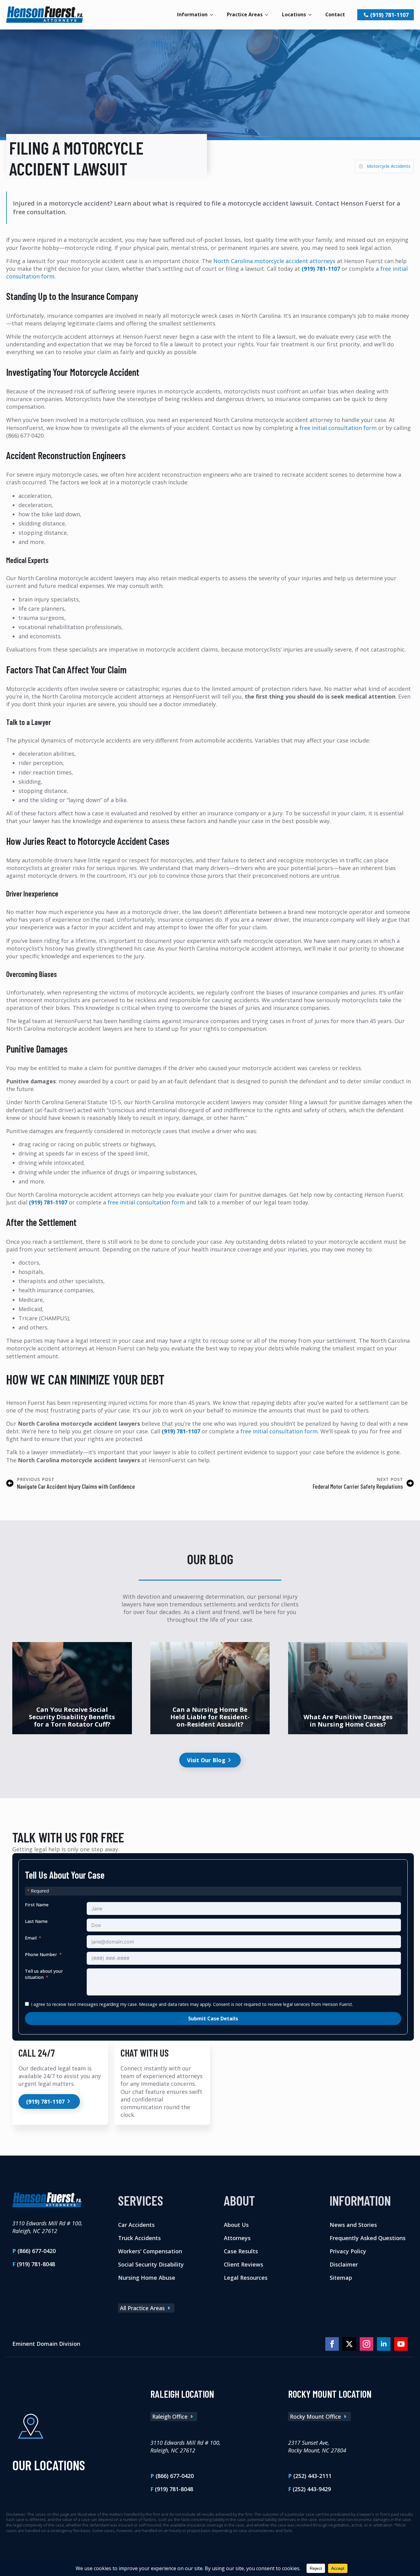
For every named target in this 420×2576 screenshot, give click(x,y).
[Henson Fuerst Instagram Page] (367, 2344)
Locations (294, 14)
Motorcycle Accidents (389, 166)
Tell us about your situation (44, 1974)
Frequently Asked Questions (368, 2238)
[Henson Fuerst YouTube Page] (401, 2344)
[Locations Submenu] (312, 15)
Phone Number (41, 1954)
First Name (37, 1904)
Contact (335, 14)
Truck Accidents (139, 2238)
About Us (236, 2225)
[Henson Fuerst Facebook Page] (332, 2344)
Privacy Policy (348, 2251)
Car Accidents (136, 2225)
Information (192, 14)
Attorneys (237, 2238)
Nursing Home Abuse (147, 2278)
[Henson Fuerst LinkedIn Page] (384, 2344)
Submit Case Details (213, 2018)
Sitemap (341, 2278)
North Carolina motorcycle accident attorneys (274, 261)
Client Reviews (244, 2264)
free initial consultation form (338, 428)
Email (31, 1938)
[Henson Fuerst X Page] (349, 2344)
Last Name (36, 1921)
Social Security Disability (151, 2264)
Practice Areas (245, 14)
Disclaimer (344, 2264)
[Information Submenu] (213, 15)
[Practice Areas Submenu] (268, 15)
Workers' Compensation (150, 2251)
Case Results (241, 2251)
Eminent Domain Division (46, 2344)
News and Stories (353, 2225)
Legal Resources (246, 2278)
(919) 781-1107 (321, 269)
